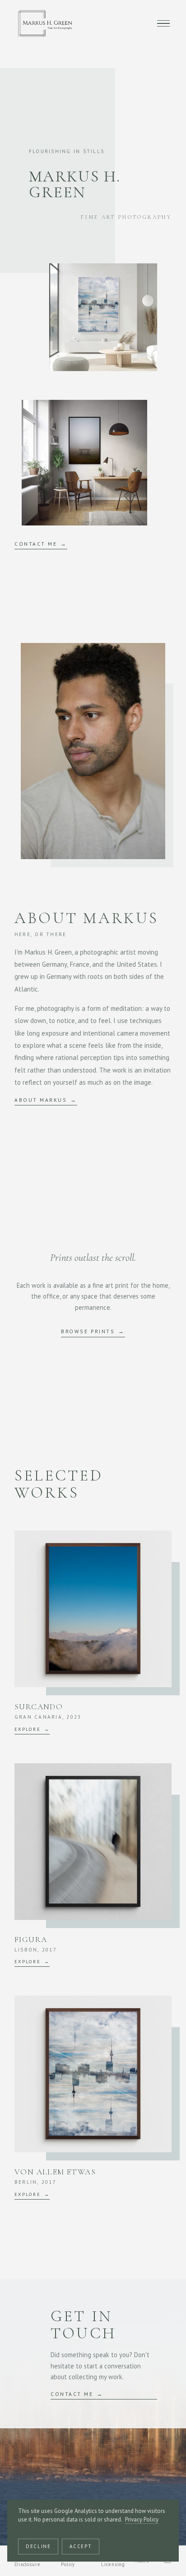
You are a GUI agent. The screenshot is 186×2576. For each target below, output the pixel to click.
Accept (81, 2546)
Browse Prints (88, 1331)
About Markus (41, 1100)
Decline (38, 2546)
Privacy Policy (142, 2519)
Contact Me (36, 544)
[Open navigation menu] (163, 23)
